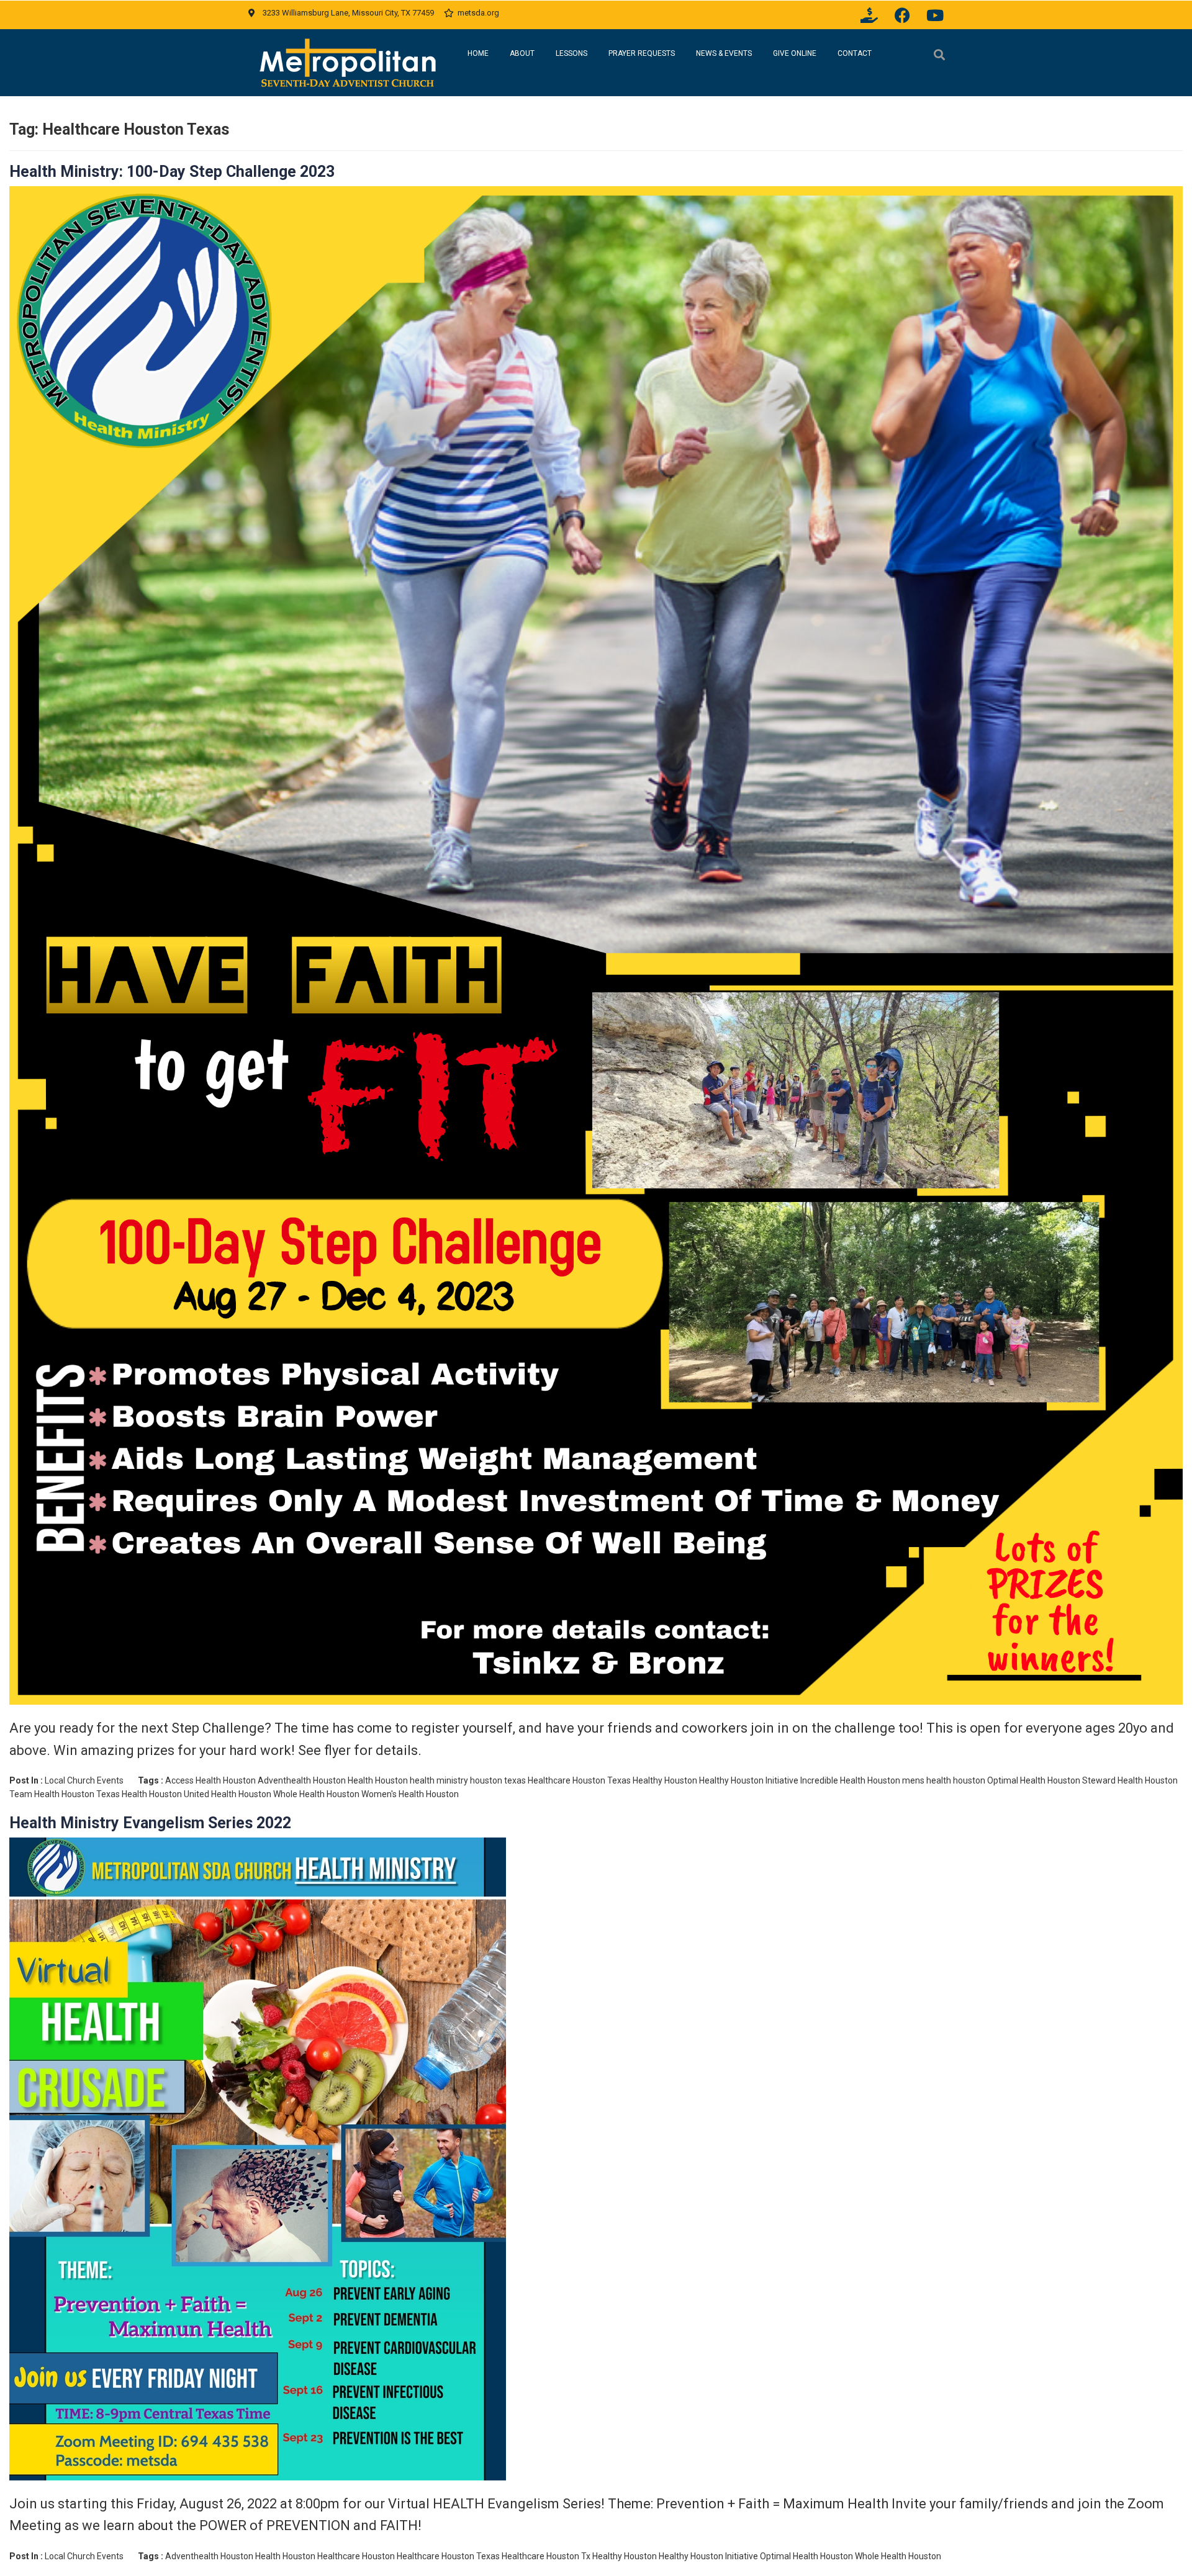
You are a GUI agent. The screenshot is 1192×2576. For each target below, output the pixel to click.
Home (478, 53)
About (522, 53)
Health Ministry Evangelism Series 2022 (150, 1823)
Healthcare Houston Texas (579, 1780)
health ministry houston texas (468, 1780)
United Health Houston (228, 1794)
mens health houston (944, 1780)
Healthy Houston (665, 1780)
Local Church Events (84, 1780)
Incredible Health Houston (850, 1780)
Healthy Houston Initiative (749, 1780)
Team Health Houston (52, 1794)
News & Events (724, 53)
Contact (855, 53)
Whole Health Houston (316, 1794)
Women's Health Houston (410, 1794)
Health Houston (378, 1780)
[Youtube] (935, 15)
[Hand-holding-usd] (869, 15)
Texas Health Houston (139, 1794)
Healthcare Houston (356, 2556)
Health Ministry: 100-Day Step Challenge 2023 (172, 172)
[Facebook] (902, 15)
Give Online (795, 53)
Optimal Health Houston (1034, 1780)
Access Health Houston (210, 1780)
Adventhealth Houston (302, 1780)
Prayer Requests (642, 53)
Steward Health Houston (1130, 1780)
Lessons (571, 53)
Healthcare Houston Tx (546, 2556)
